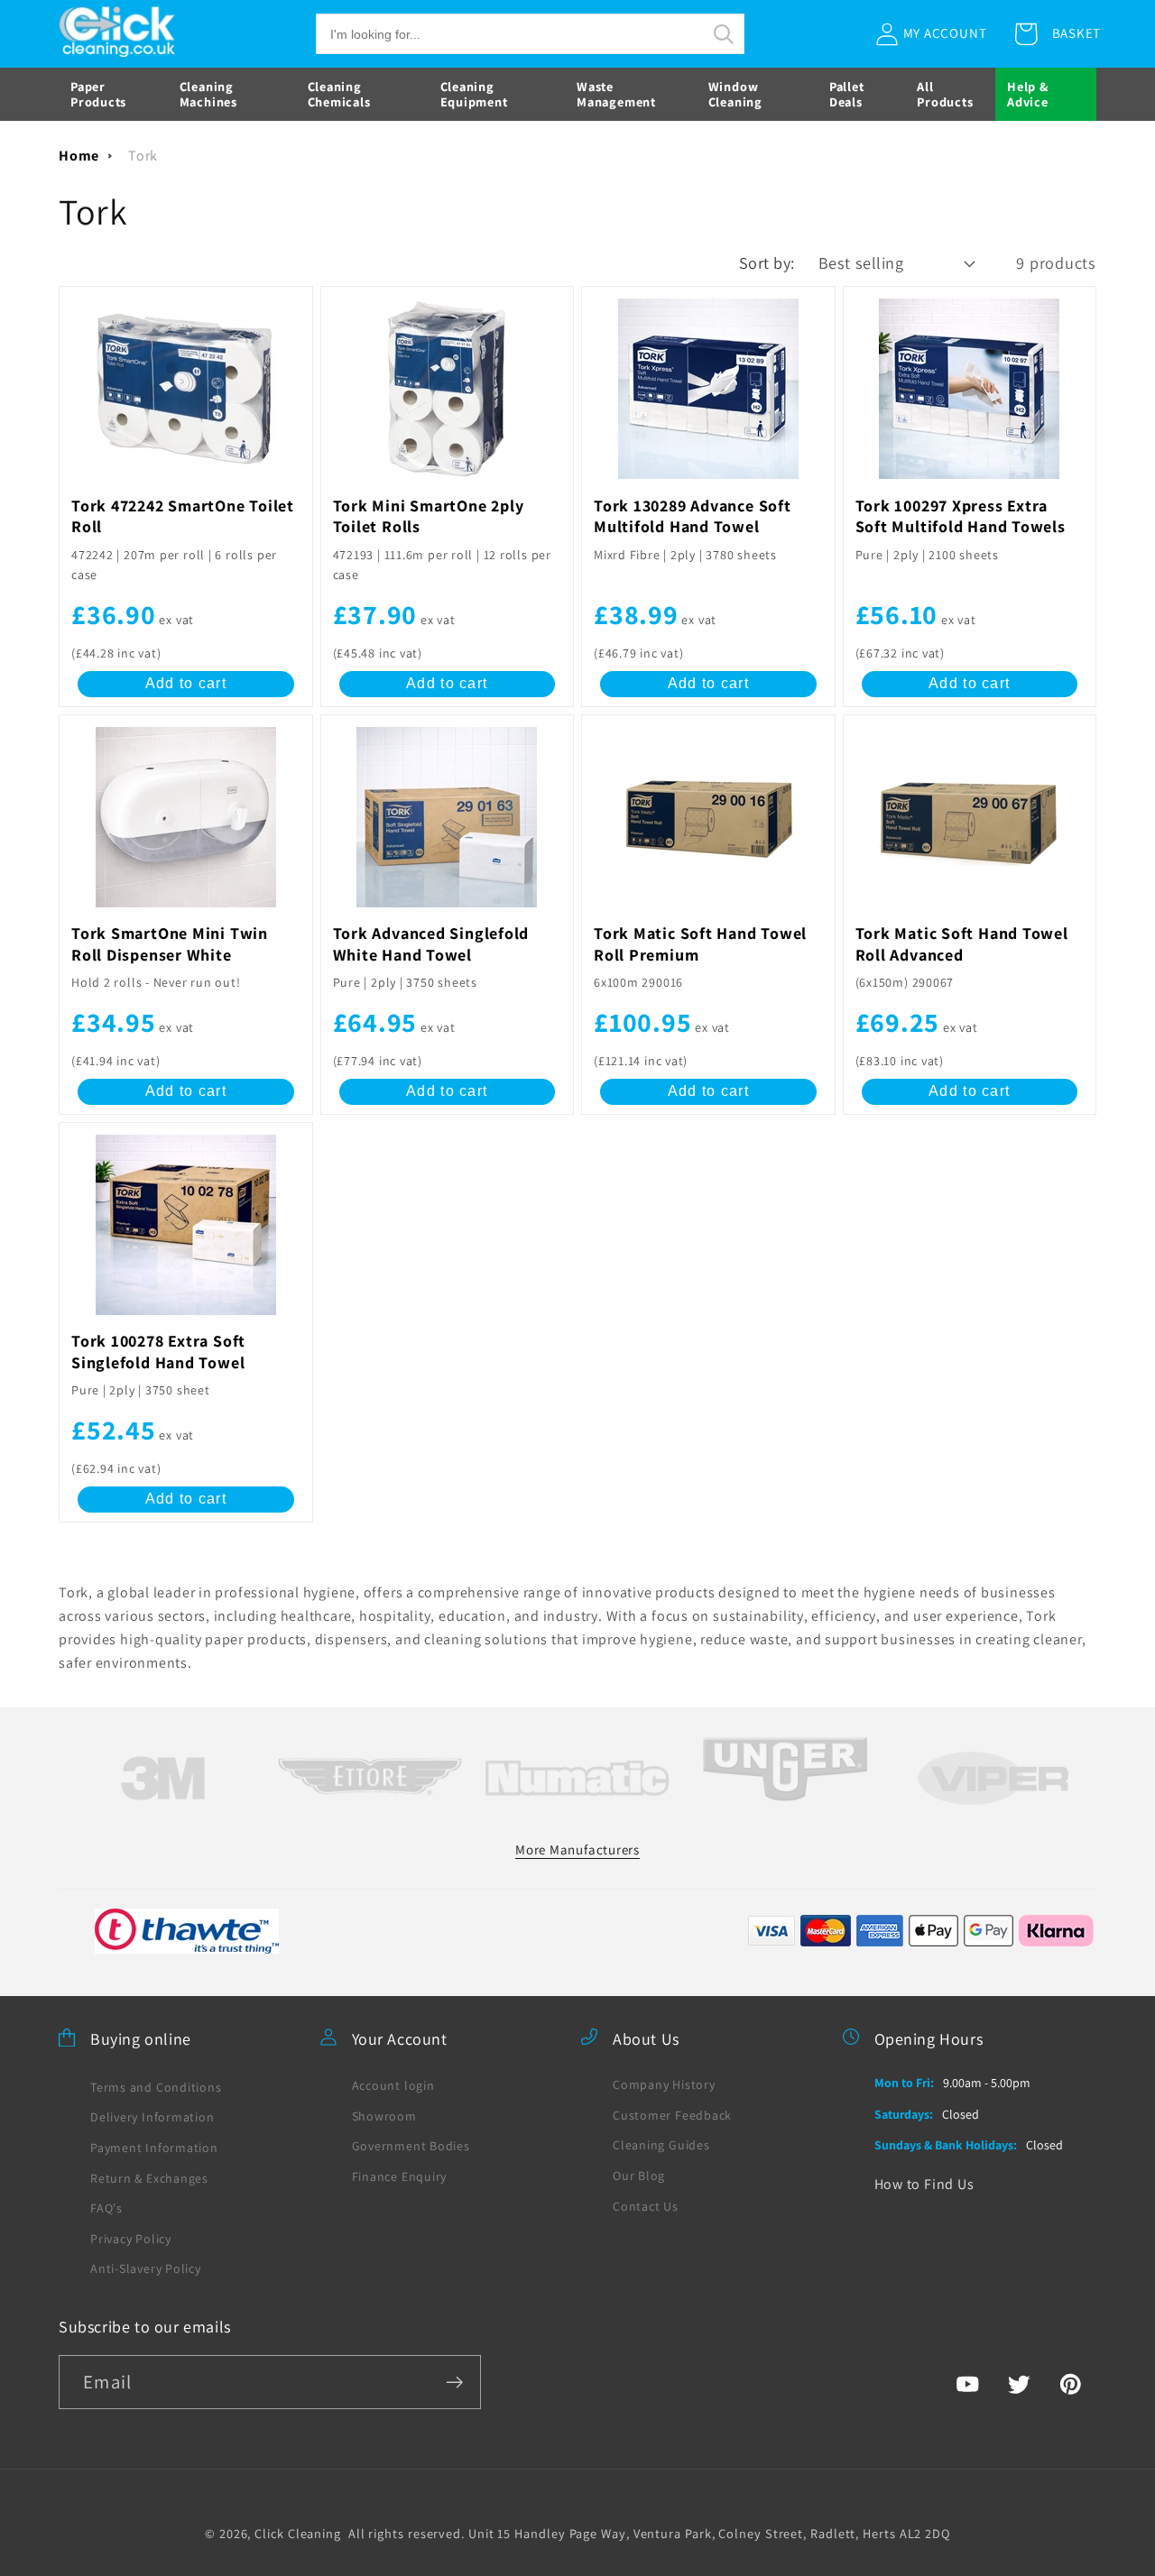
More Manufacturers (577, 1849)
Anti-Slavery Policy (146, 2268)
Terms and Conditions (156, 2086)
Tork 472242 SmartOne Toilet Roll (183, 516)
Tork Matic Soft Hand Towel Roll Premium (700, 944)
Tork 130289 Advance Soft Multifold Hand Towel (693, 516)
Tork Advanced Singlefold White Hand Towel (431, 944)
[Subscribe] (454, 2383)
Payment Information (154, 2147)
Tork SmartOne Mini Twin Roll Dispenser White (170, 944)
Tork (143, 156)
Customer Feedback (672, 2114)
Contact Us (646, 2205)
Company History (664, 2084)
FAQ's (106, 2207)
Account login (393, 2084)
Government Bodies (411, 2146)
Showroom (384, 2115)
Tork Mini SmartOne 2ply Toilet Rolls (429, 516)
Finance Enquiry (400, 2176)
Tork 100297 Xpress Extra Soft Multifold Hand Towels (961, 516)
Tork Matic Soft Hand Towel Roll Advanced (962, 944)
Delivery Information (152, 2117)
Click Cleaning (298, 2532)
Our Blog (639, 2175)
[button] (530, 34)
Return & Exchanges (149, 2177)
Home (79, 156)
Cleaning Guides (661, 2145)
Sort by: (767, 262)
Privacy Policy (131, 2238)
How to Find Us (924, 2183)
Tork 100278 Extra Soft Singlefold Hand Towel (158, 1352)
